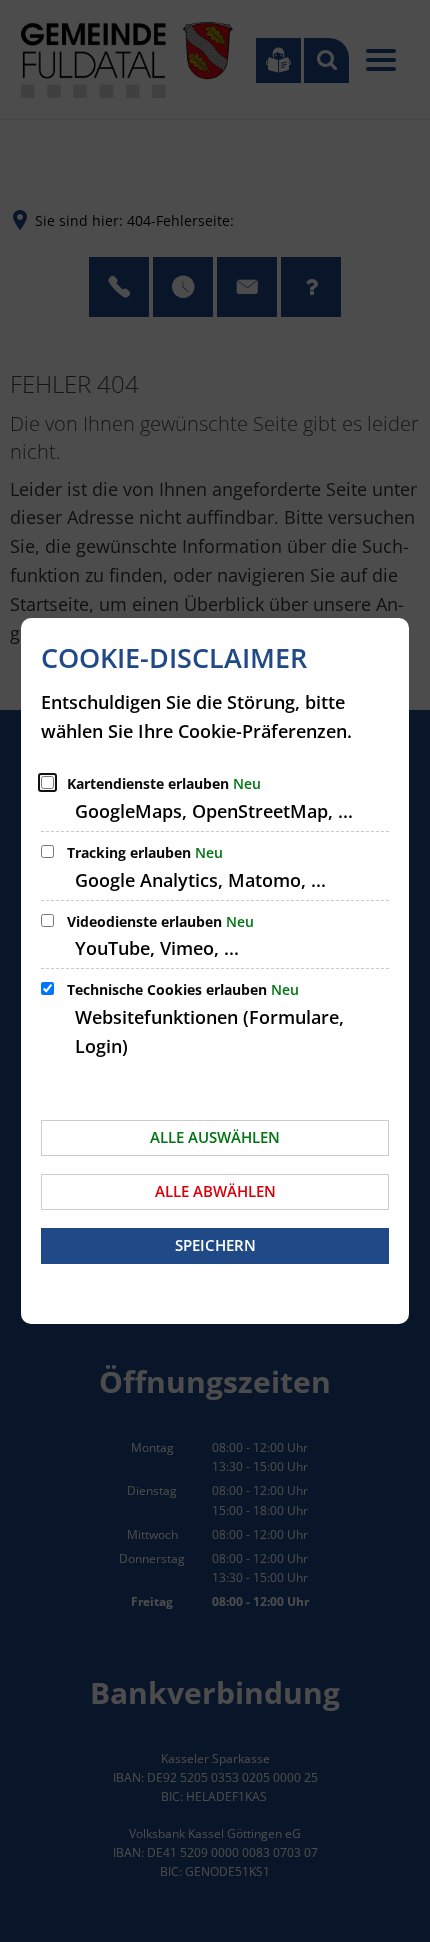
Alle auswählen (215, 1137)
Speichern (215, 1245)
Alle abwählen (215, 1191)
